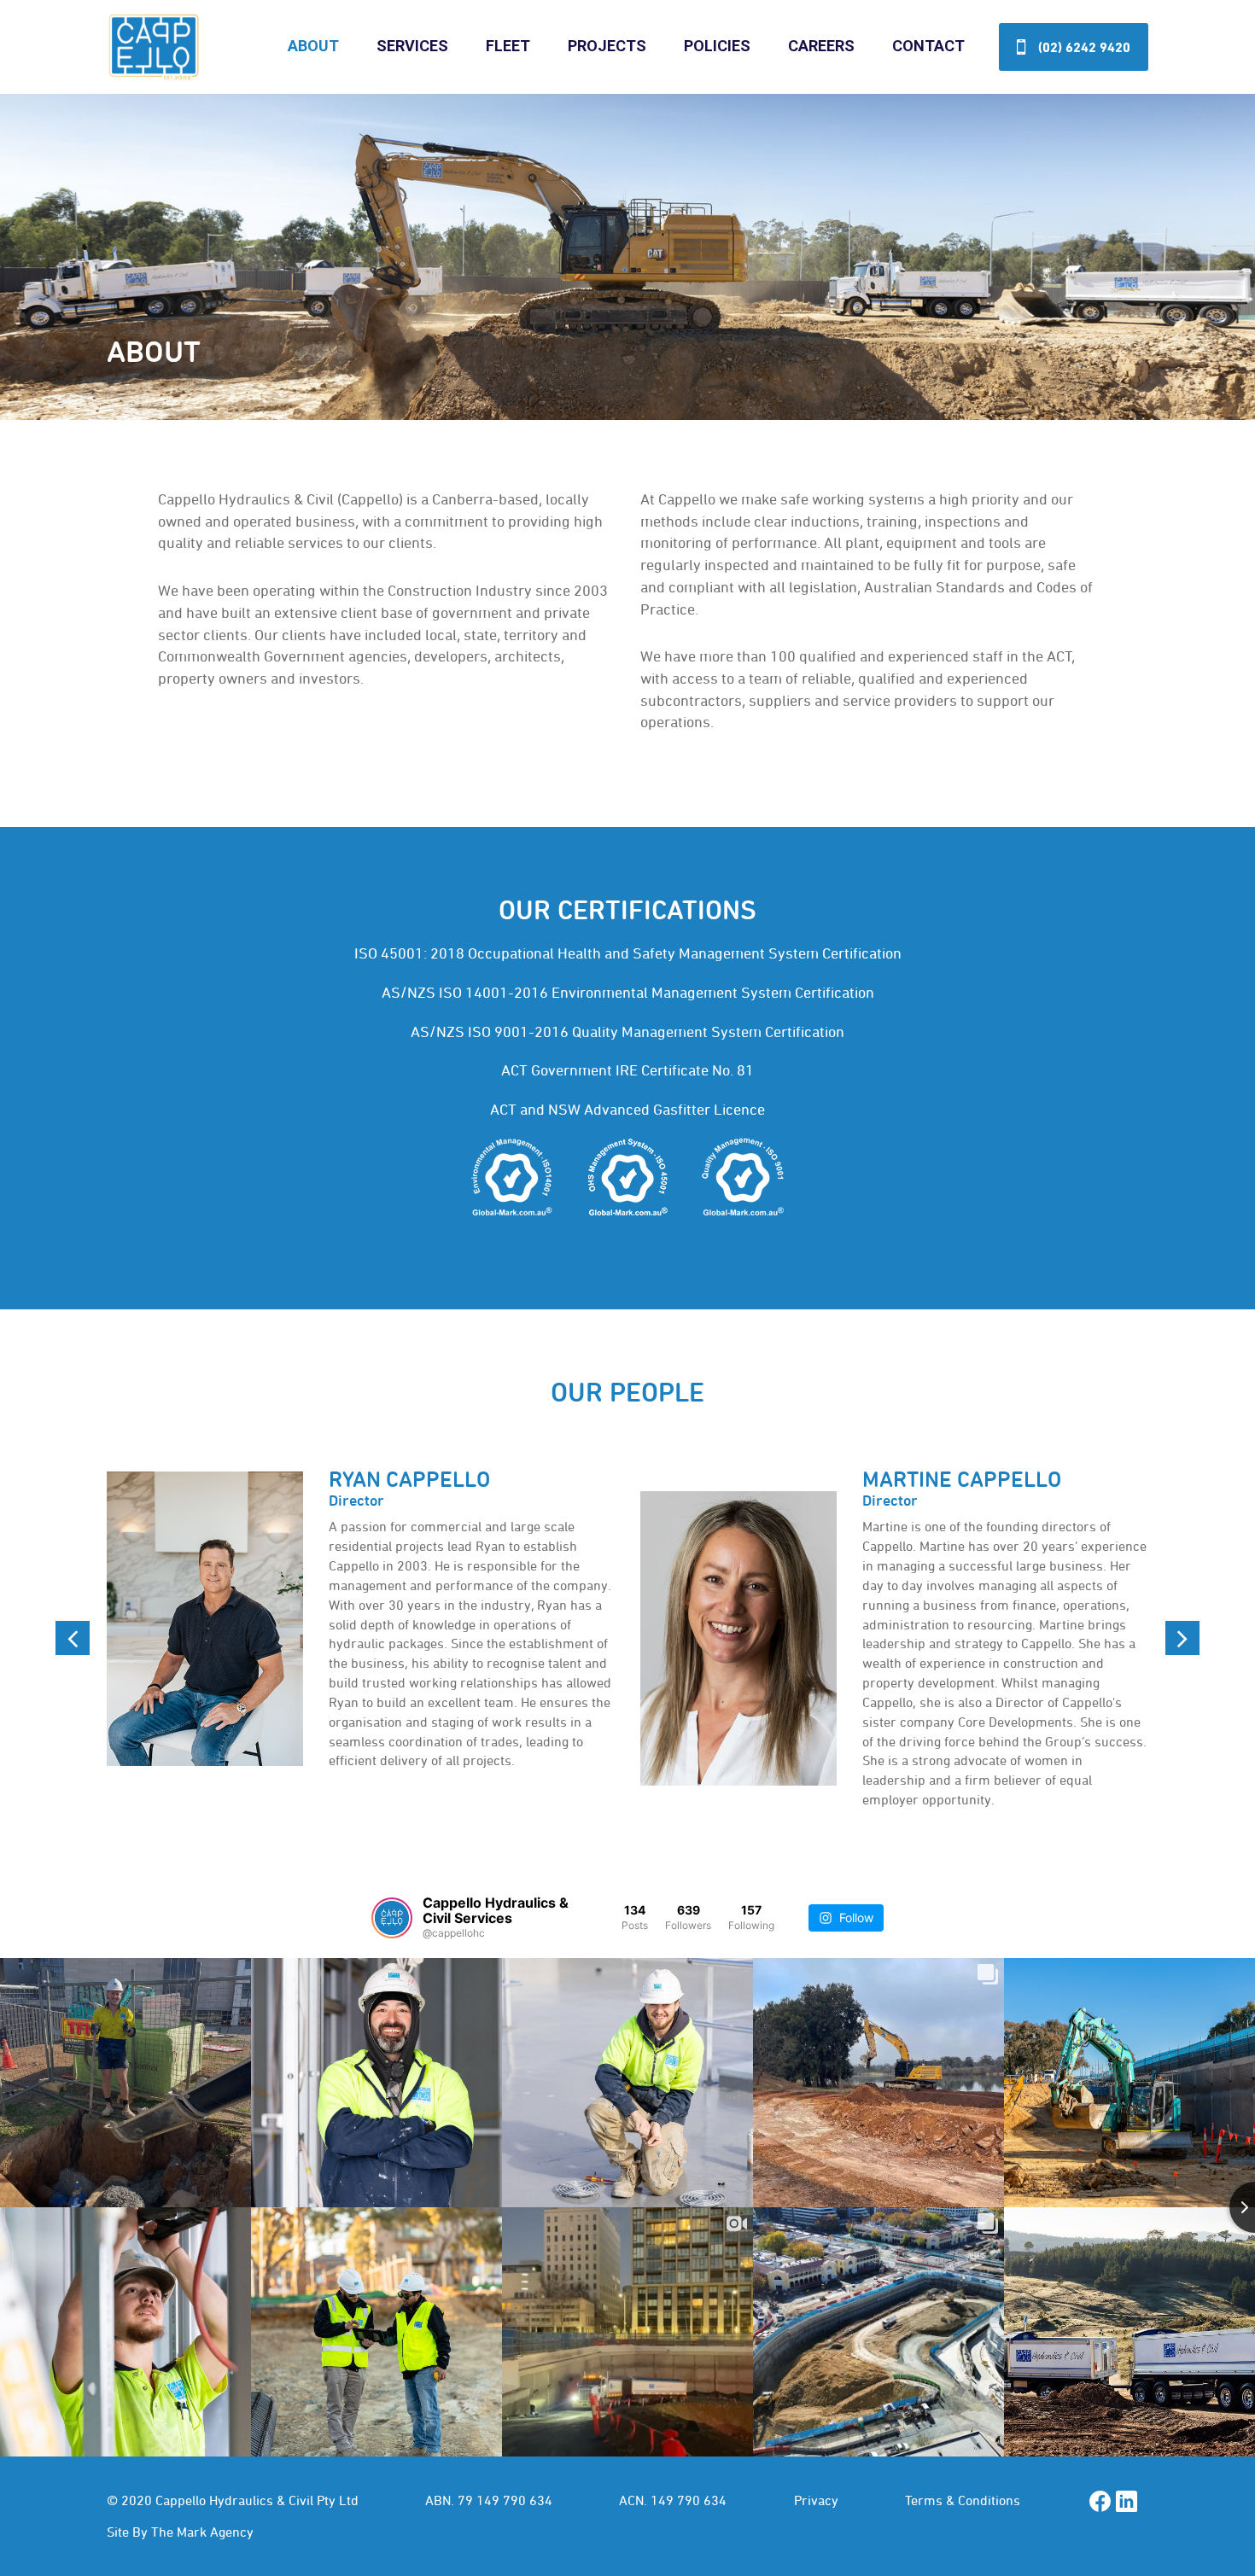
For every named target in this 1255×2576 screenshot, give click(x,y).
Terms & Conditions (963, 2500)
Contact (928, 46)
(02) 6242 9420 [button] (1084, 47)
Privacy (816, 2500)
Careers (821, 46)
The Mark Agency (202, 2532)
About (313, 46)
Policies (717, 46)
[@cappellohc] (392, 1918)
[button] (73, 1638)
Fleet (508, 46)
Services (412, 46)
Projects (607, 46)
